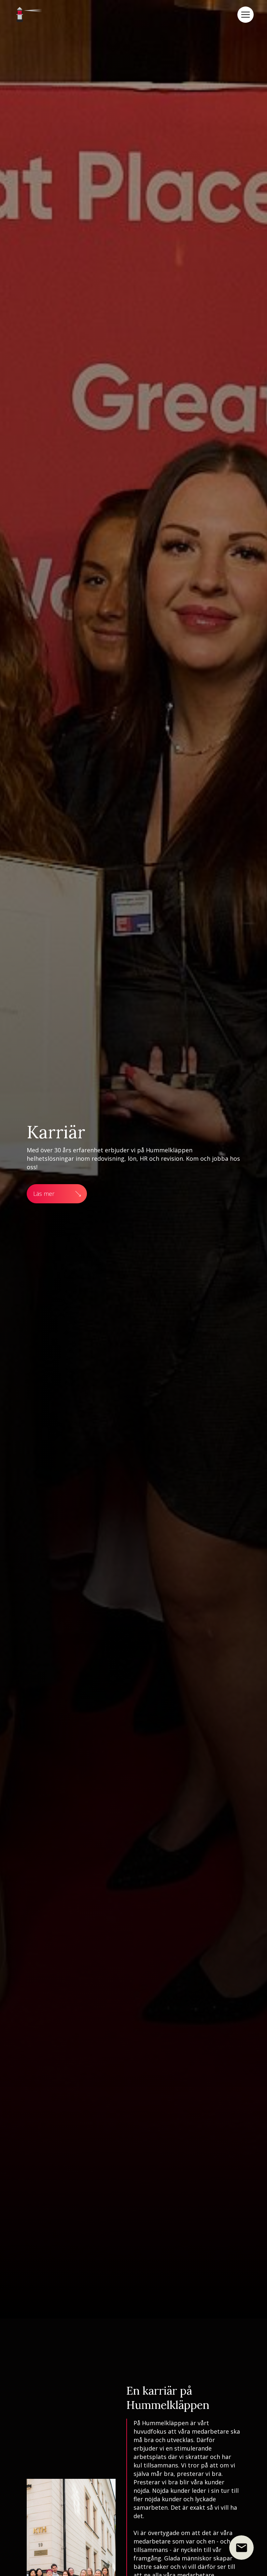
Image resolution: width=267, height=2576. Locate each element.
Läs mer (44, 1194)
